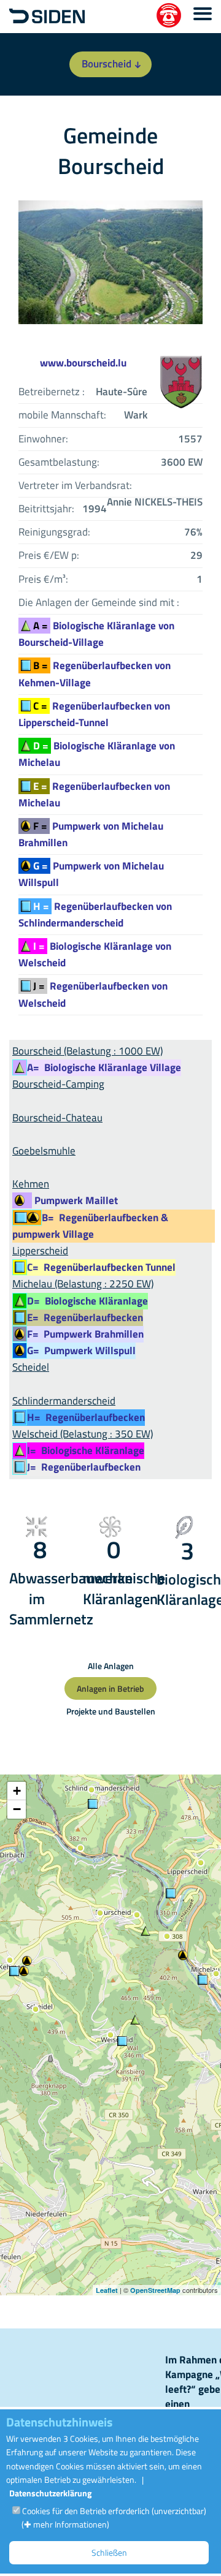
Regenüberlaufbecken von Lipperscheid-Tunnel (94, 714)
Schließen (109, 2552)
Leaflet (107, 2290)
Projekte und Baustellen (111, 1711)
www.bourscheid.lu (83, 363)
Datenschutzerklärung (50, 2493)
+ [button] (17, 1791)
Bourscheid (107, 64)
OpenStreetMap (155, 2290)
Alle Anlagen (111, 1666)
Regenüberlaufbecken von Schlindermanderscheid (95, 915)
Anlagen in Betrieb (110, 1688)
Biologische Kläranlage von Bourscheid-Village (96, 634)
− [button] (17, 1809)
